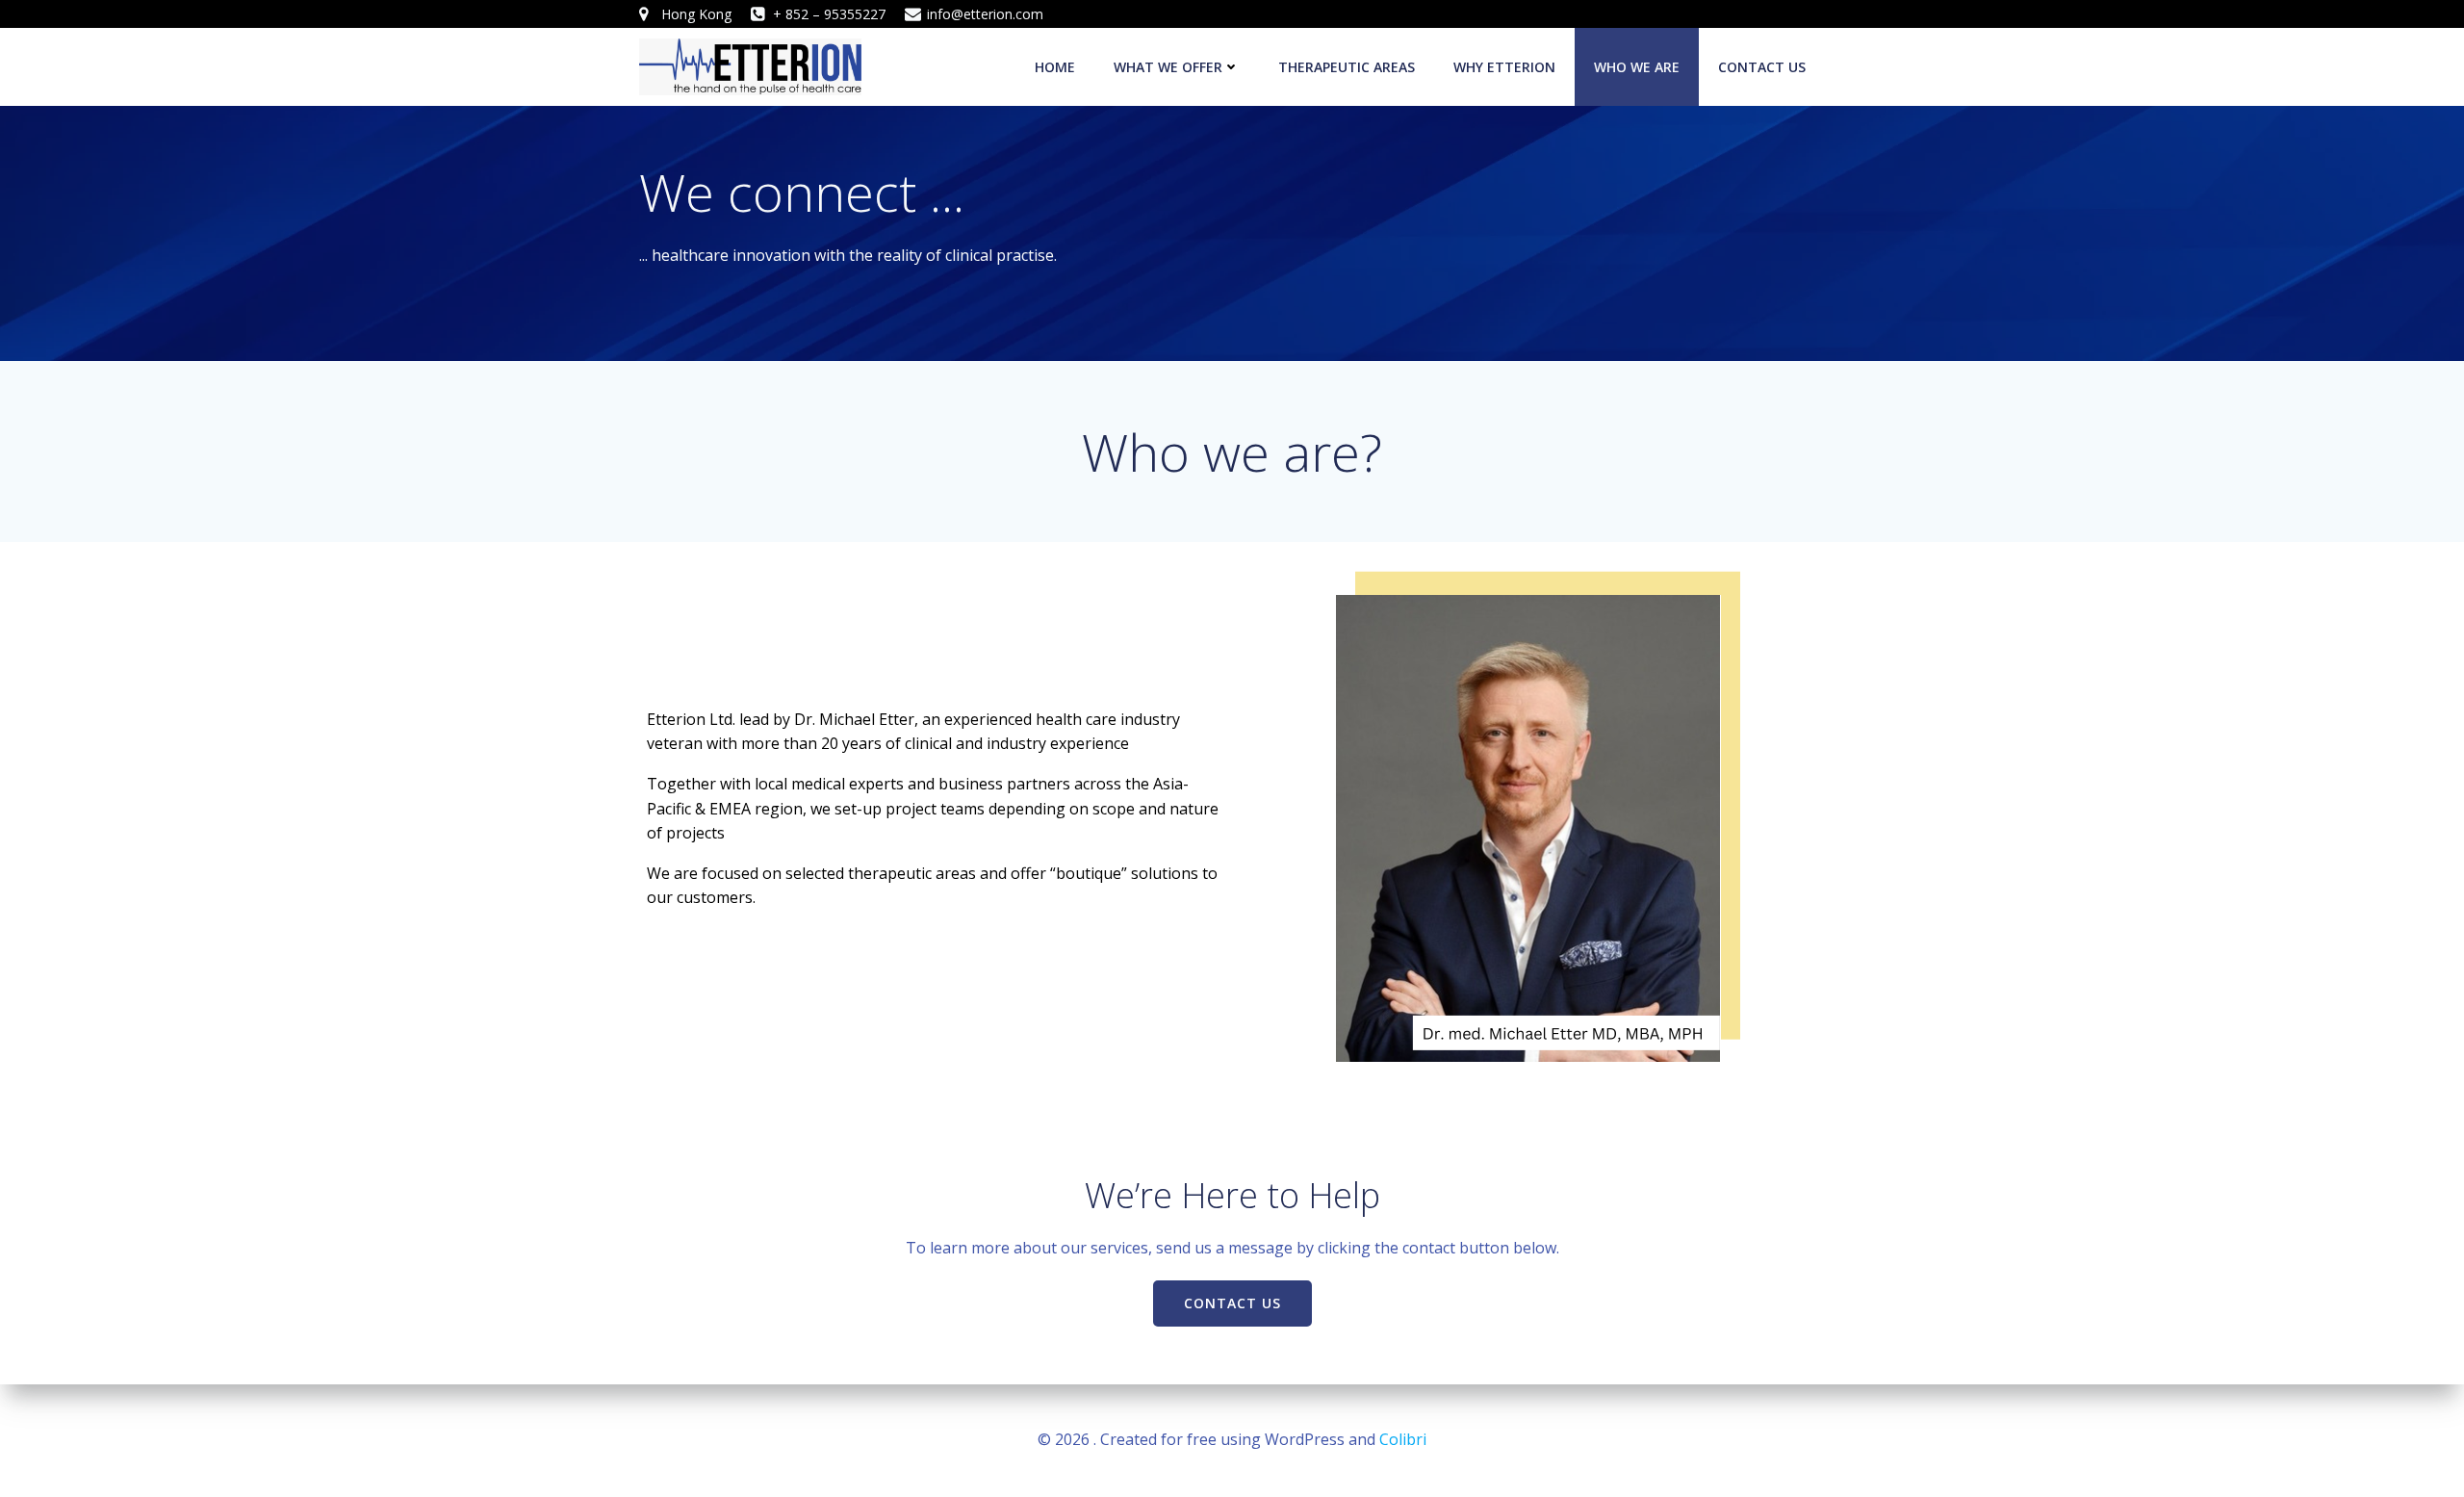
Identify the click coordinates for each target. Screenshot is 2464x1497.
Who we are (1637, 67)
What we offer (1168, 67)
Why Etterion (1504, 67)
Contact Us (1762, 67)
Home (1055, 67)
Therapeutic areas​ (1347, 67)
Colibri (1403, 1439)
